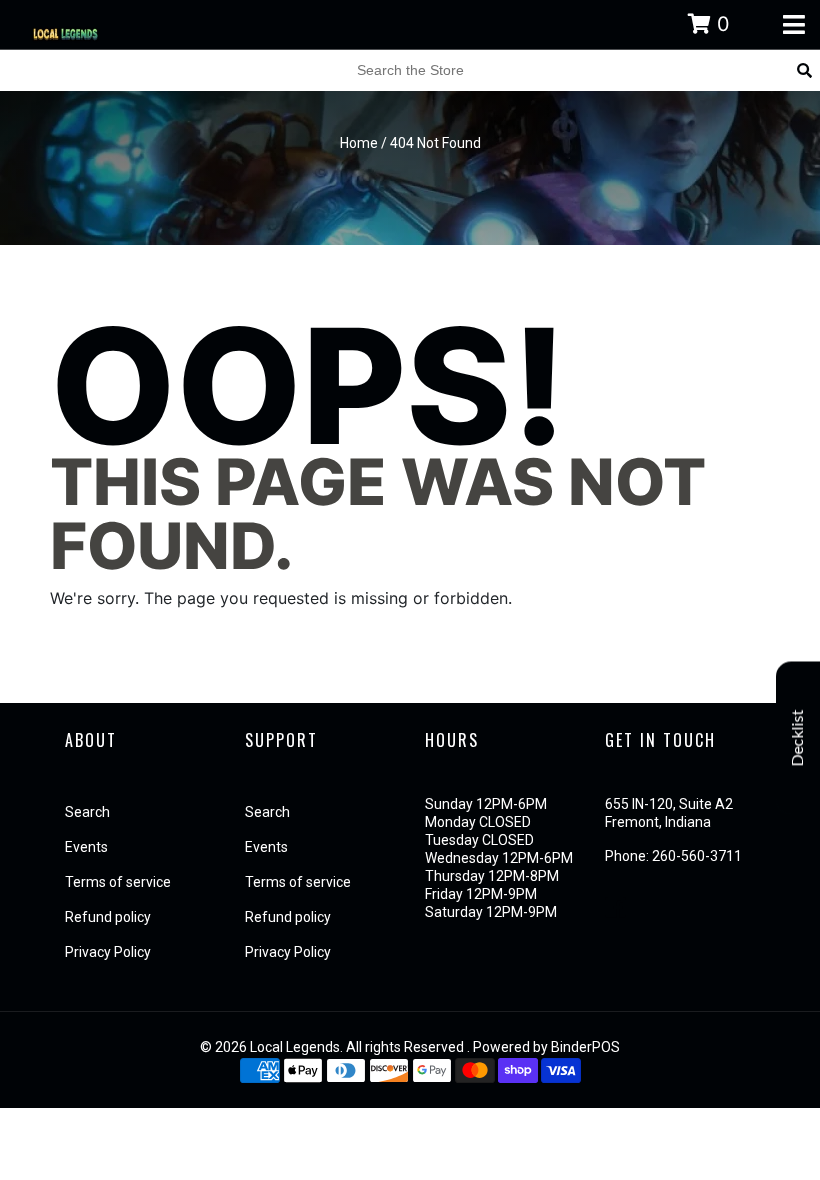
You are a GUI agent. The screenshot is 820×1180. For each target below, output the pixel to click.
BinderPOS (585, 1047)
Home (359, 143)
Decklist (798, 738)
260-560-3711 (697, 856)
